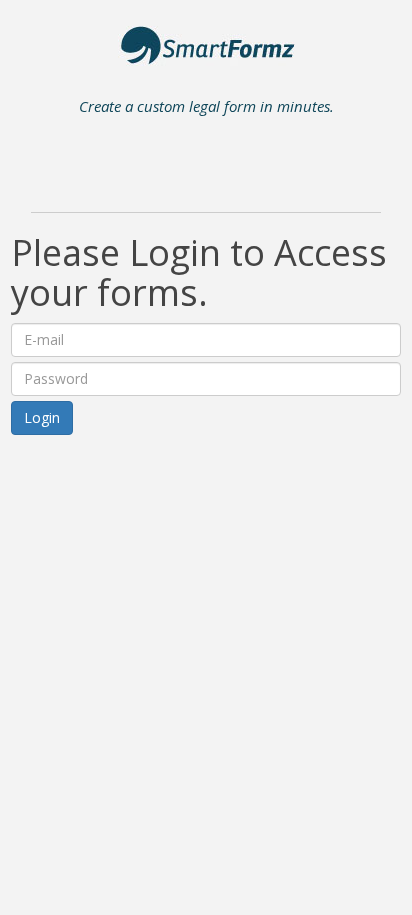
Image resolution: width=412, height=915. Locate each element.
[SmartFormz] (206, 51)
